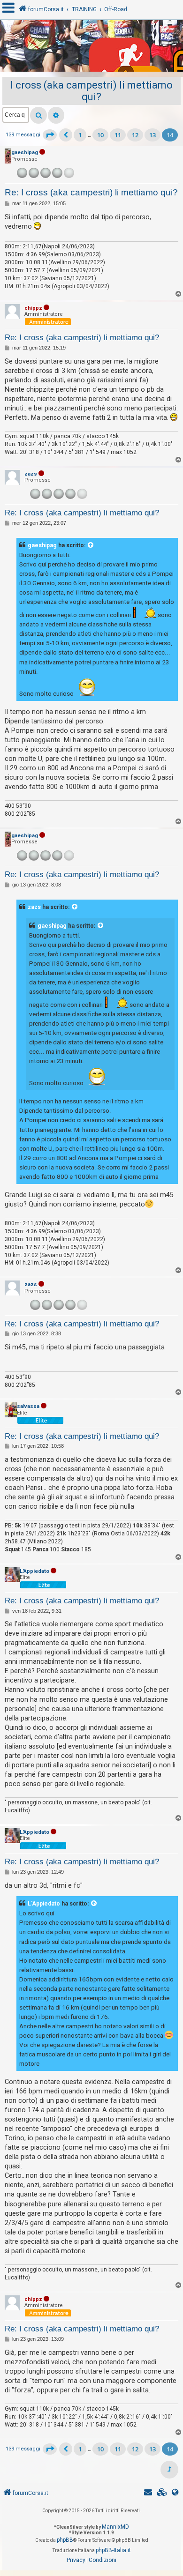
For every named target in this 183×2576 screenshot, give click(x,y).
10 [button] (100, 135)
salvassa (28, 1406)
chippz (33, 308)
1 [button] (80, 135)
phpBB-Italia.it (113, 2550)
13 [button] (152, 135)
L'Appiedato (34, 1571)
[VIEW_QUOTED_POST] (91, 545)
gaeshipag (25, 153)
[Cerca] (38, 115)
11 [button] (118, 135)
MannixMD (115, 2527)
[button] (50, 135)
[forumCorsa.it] (91, 48)
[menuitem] (162, 2493)
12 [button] (135, 135)
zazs (31, 474)
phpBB (65, 2540)
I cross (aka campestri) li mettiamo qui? (91, 91)
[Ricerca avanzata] (56, 115)
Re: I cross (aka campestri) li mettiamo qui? (91, 192)
